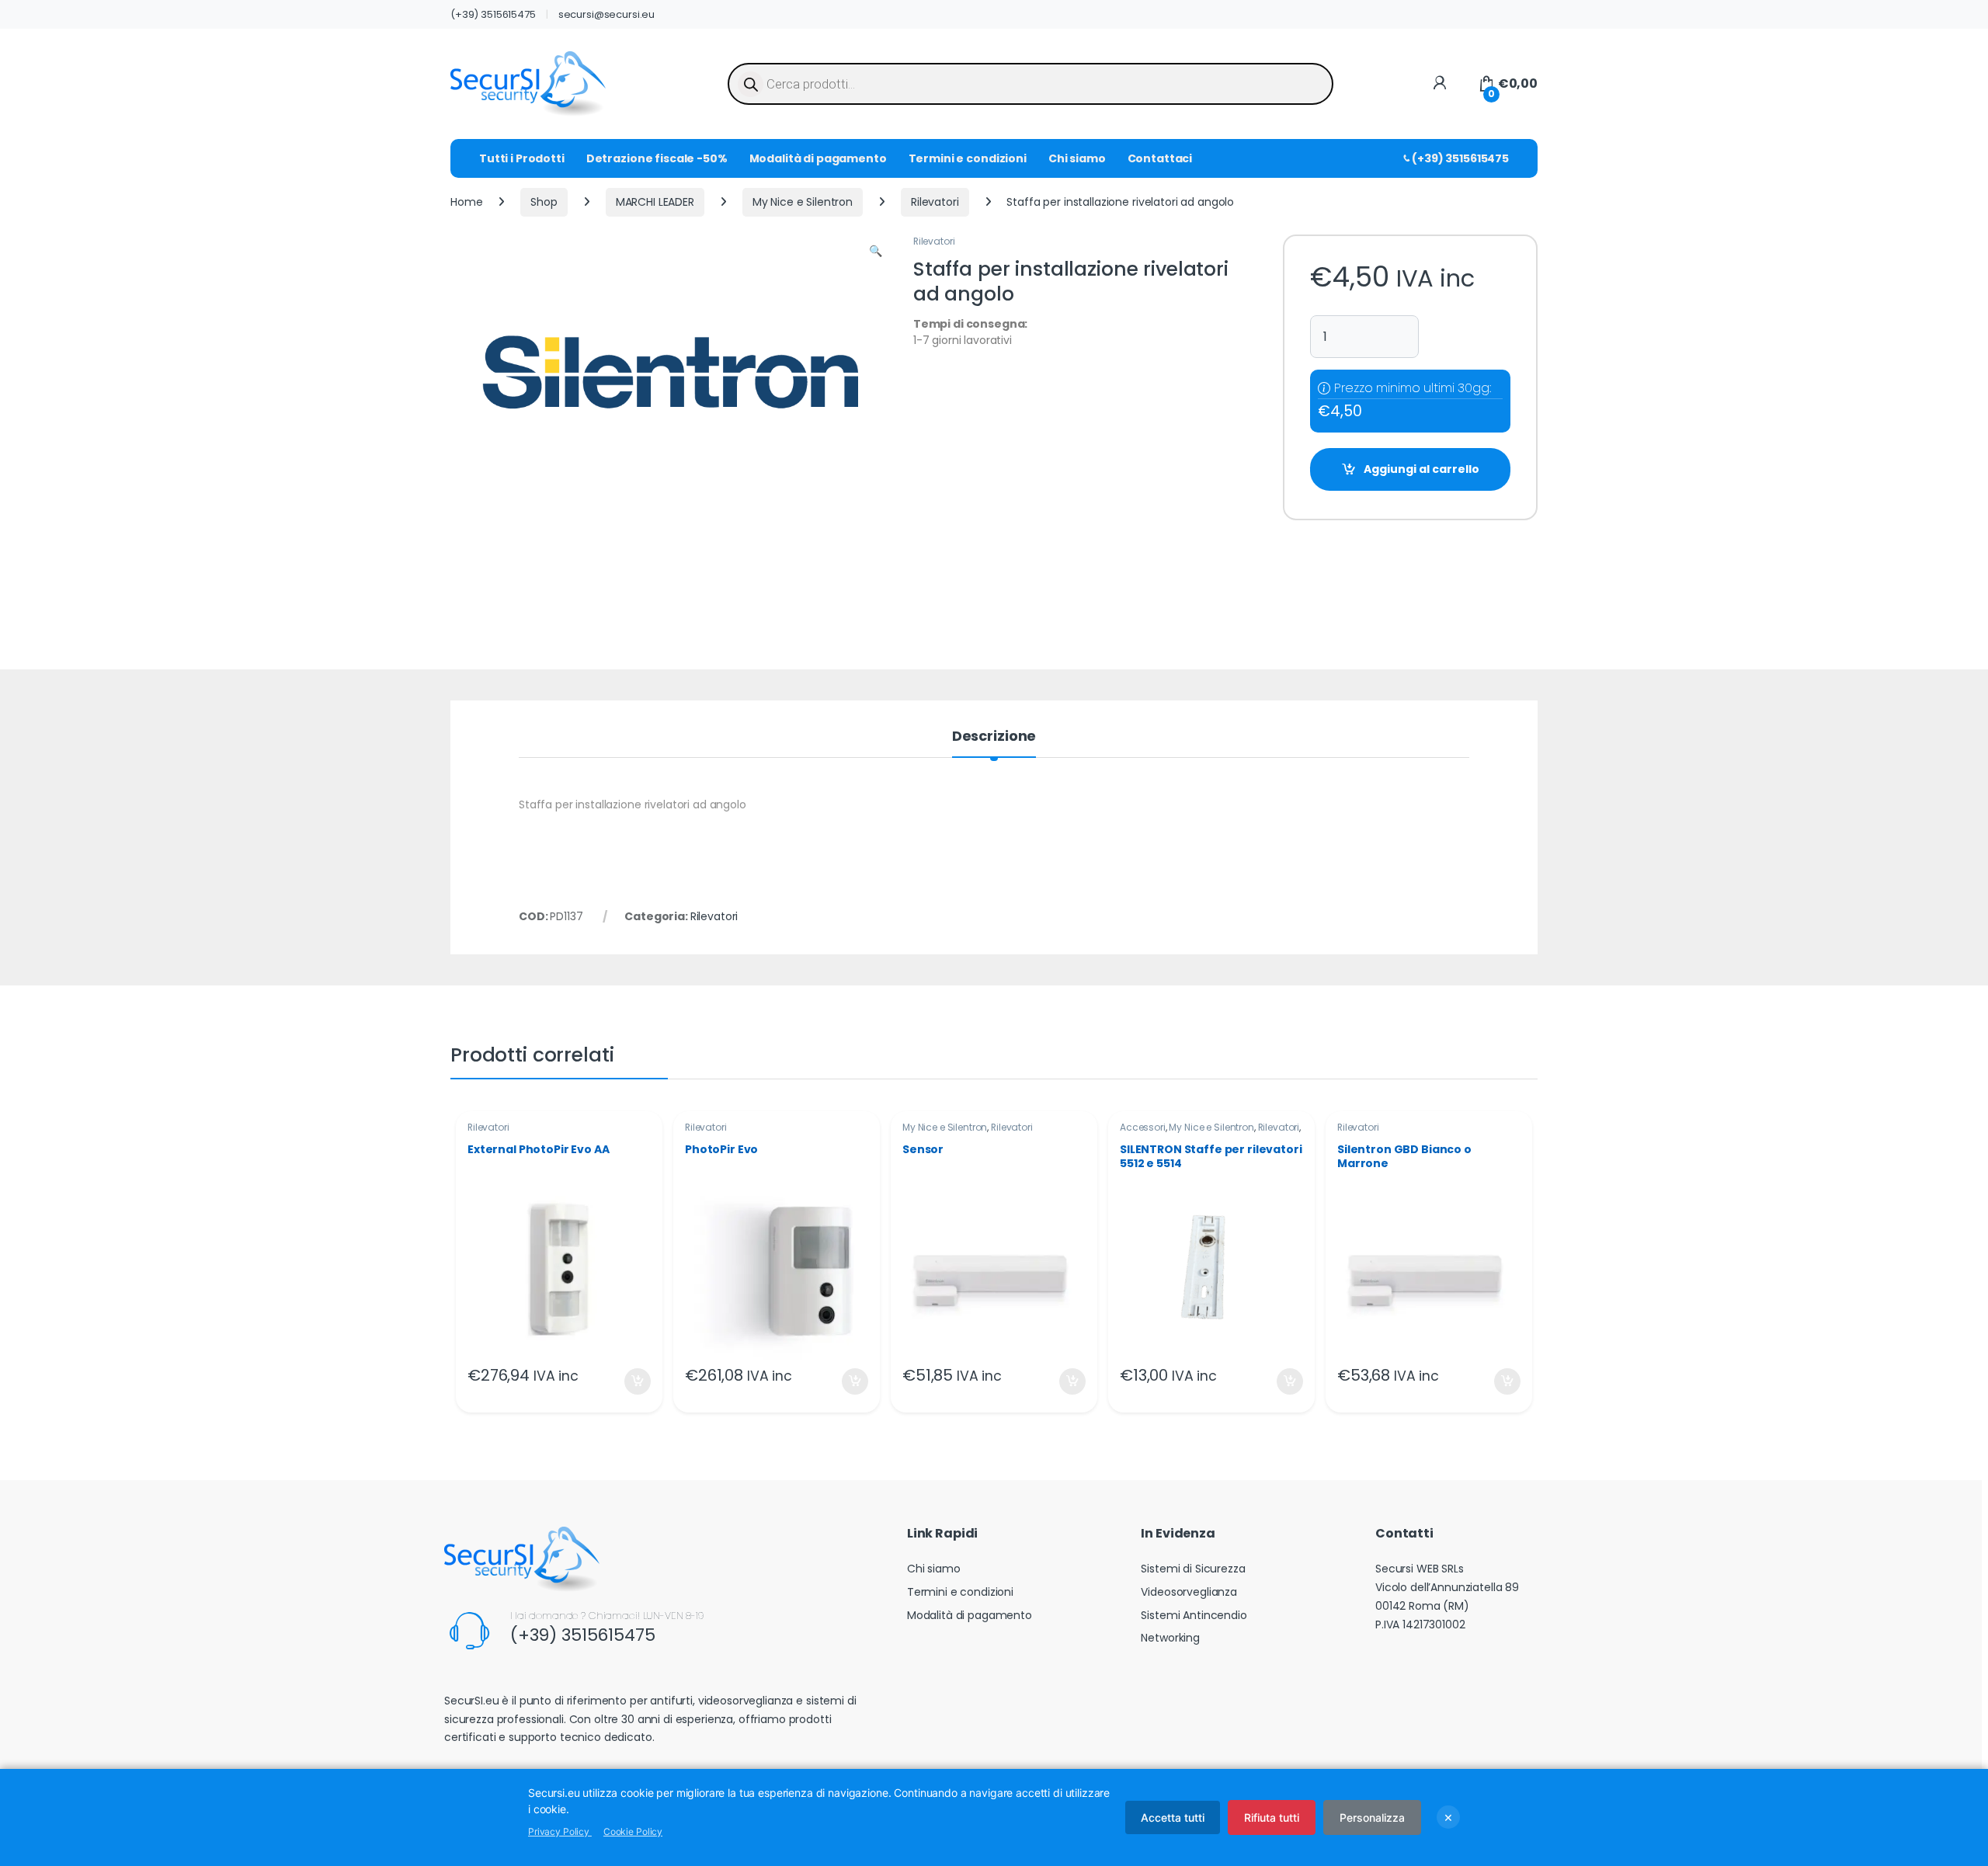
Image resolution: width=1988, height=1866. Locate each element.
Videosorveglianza (1189, 1592)
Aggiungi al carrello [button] (628, 1381)
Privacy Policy (560, 1831)
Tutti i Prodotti (522, 158)
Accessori (1143, 1127)
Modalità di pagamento (818, 158)
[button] (876, 252)
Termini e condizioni (968, 158)
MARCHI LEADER (655, 202)
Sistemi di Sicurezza (1193, 1569)
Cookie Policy (633, 1831)
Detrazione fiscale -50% (657, 158)
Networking (1170, 1638)
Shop (544, 202)
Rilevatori (935, 202)
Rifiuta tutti (1272, 1817)
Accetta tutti (1173, 1817)
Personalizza (1372, 1817)
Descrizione (994, 737)
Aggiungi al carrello (1421, 469)
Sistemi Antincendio (1194, 1615)
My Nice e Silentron (803, 202)
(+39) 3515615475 (493, 14)
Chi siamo (1077, 158)
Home (466, 202)
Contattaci (1160, 158)
